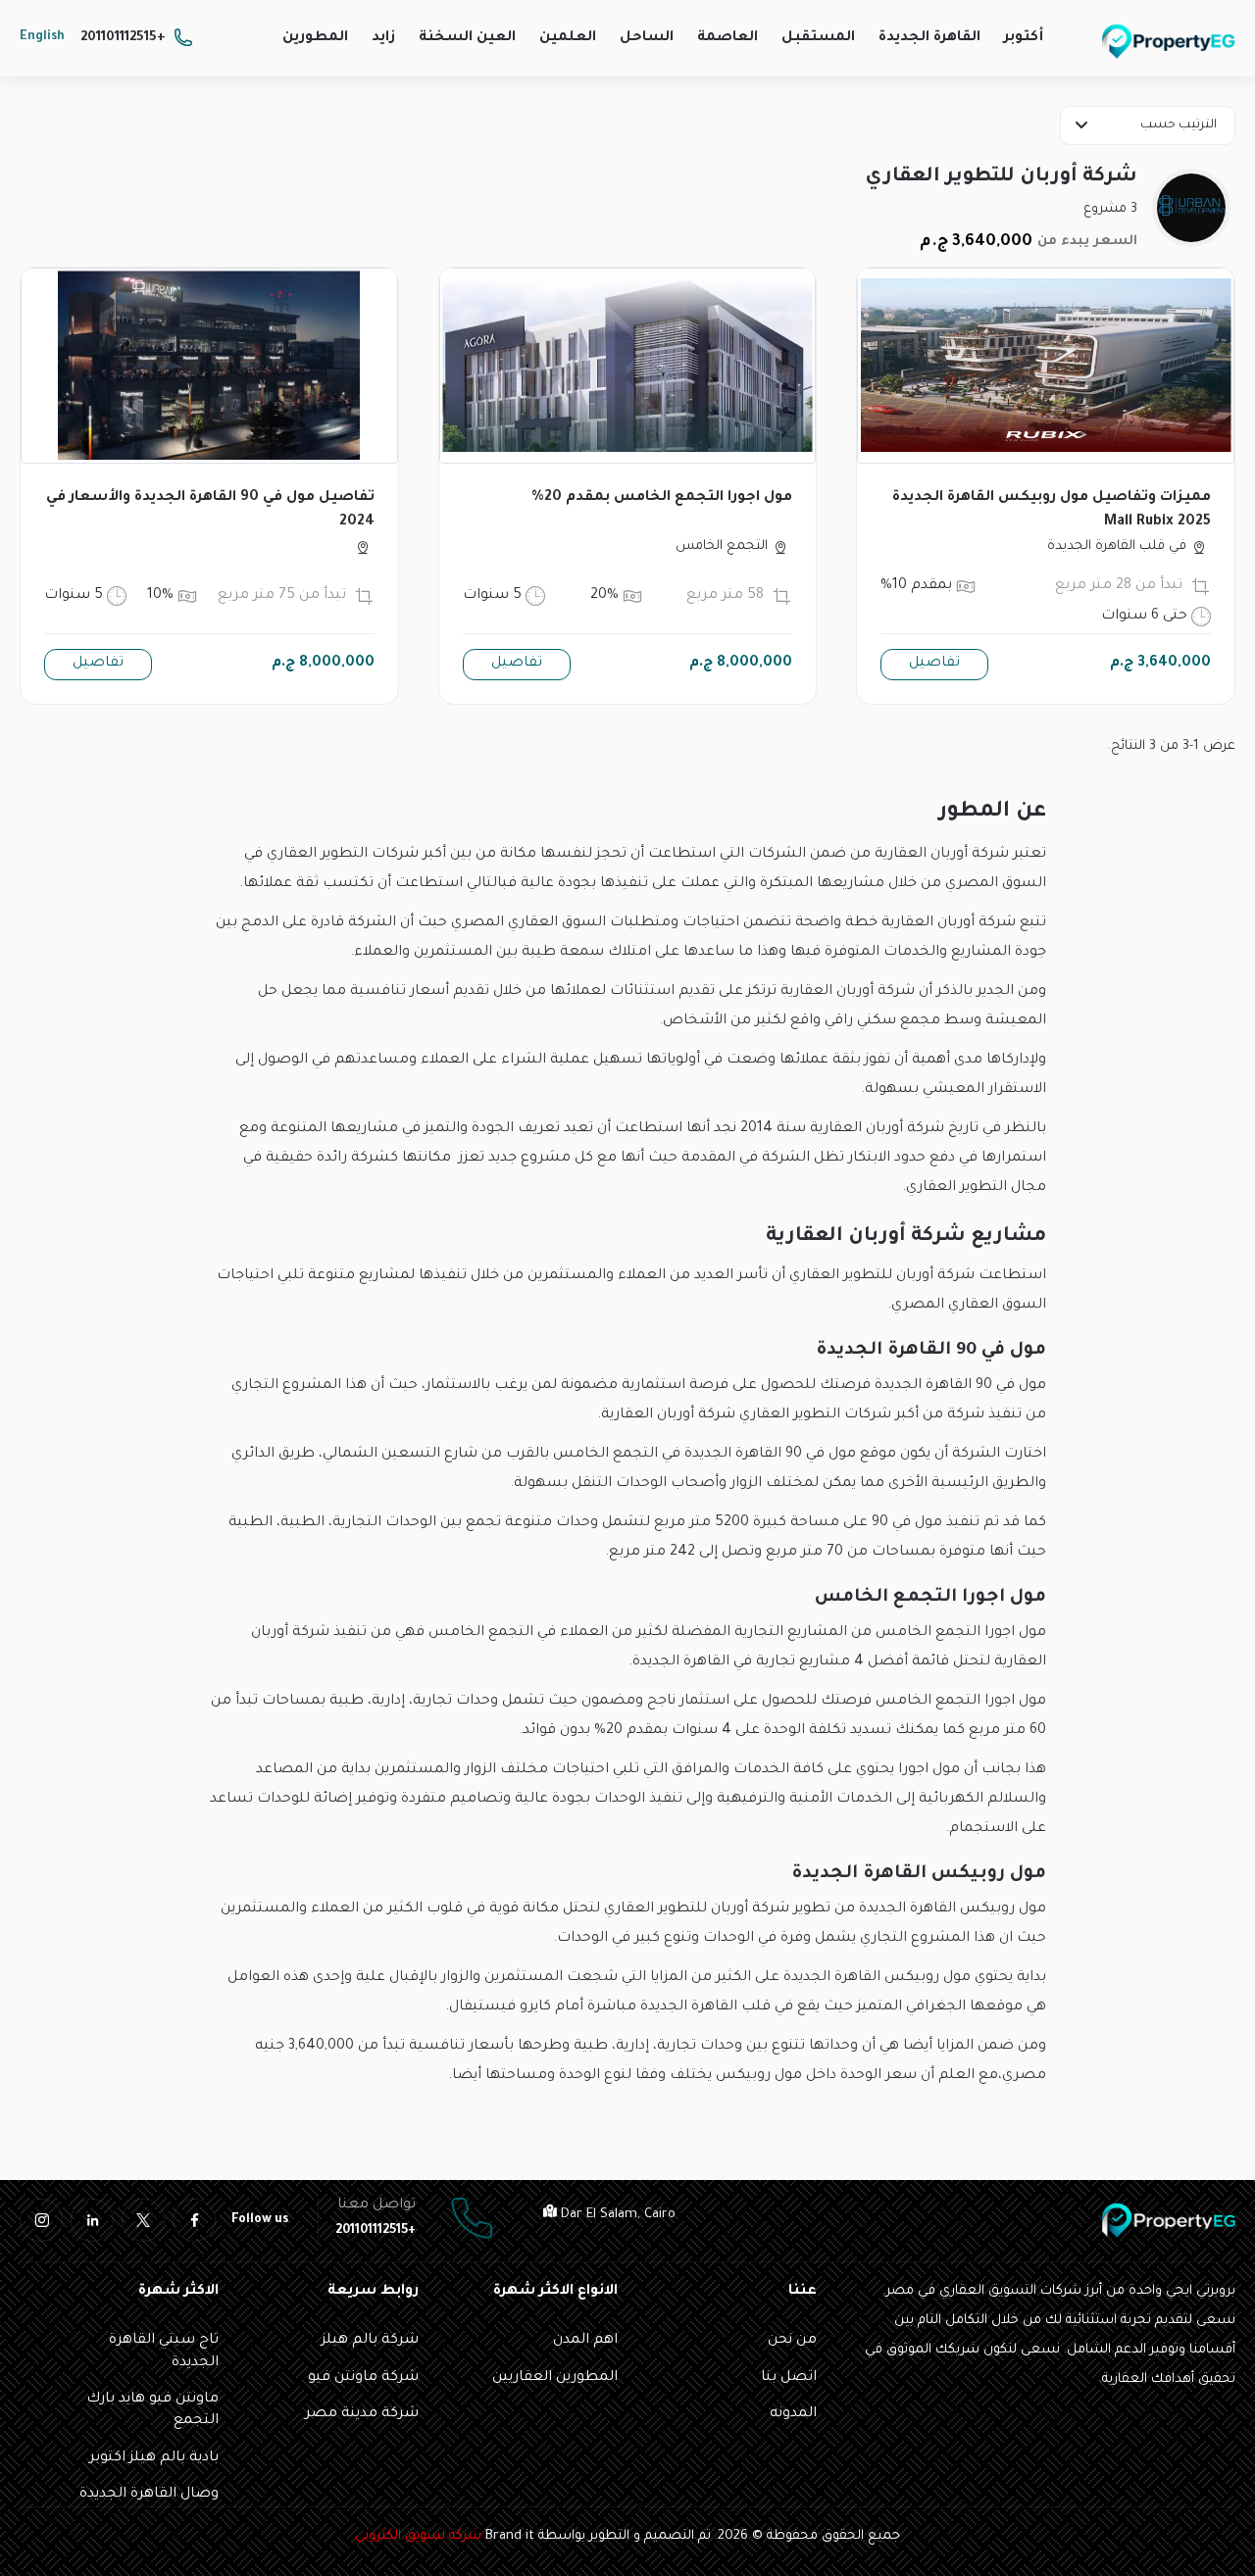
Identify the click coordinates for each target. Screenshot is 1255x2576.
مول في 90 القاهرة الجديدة (960, 1386)
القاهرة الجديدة (929, 38)
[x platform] (143, 2220)
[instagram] (41, 2220)
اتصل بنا (789, 2378)
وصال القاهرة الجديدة (149, 2495)
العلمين (568, 38)
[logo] (1169, 41)
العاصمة (728, 38)
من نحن (792, 2341)
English (42, 37)
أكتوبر (1024, 38)
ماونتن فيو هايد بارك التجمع (152, 2410)
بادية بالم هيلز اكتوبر (154, 2458)
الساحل (647, 38)
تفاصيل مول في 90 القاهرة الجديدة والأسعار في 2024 (210, 510)
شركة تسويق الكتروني (418, 2536)
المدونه (793, 2414)
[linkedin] (92, 2220)
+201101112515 (123, 38)
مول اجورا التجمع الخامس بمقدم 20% (662, 498)
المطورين (315, 38)
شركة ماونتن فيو (363, 2378)
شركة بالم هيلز (370, 2341)
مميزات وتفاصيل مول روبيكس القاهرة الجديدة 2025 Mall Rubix (1052, 510)
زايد (383, 38)
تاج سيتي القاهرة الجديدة (164, 2352)
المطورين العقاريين (555, 2378)
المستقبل (818, 38)
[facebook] (194, 2220)
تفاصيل (934, 664)
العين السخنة (467, 38)
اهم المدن (585, 2341)
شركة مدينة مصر (362, 2414)
